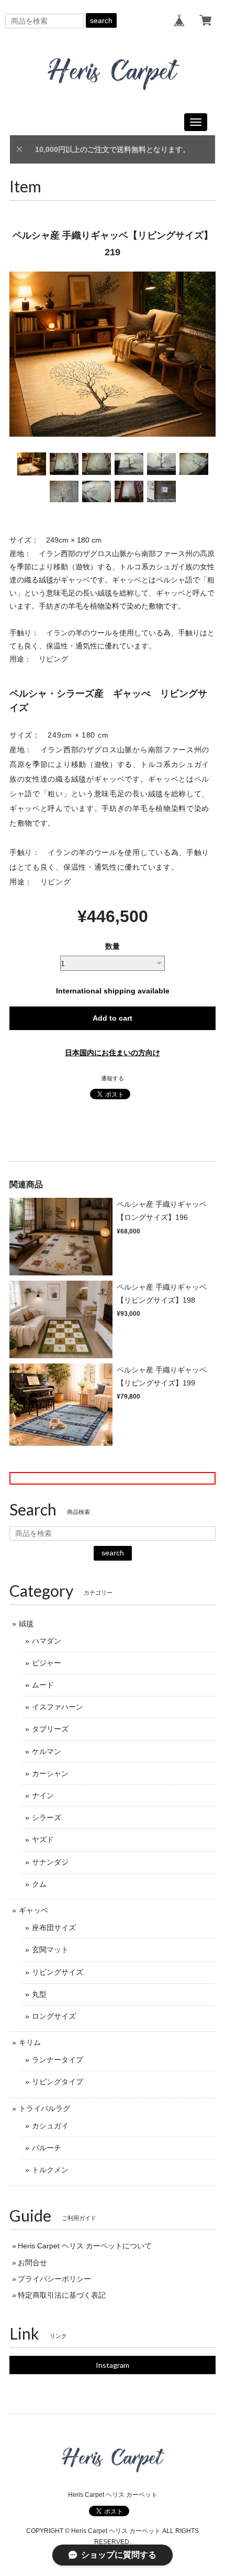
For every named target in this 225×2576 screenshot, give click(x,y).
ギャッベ (33, 1910)
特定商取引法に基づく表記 (62, 2295)
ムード (43, 1685)
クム (39, 1884)
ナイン (43, 1795)
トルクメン (50, 2170)
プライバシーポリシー (54, 2279)
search (101, 20)
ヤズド (43, 1839)
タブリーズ (50, 1729)
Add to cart (113, 1018)
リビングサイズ (58, 1972)
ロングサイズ (54, 2016)
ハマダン (47, 1641)
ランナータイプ (58, 2060)
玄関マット (50, 1950)
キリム (30, 2042)
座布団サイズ (54, 1928)
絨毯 (26, 1623)
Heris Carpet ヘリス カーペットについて (85, 2246)
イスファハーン (58, 1707)
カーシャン (50, 1773)
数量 (113, 946)
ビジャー (47, 1663)
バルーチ (47, 2148)
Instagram (113, 2365)
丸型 (39, 1994)
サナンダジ (50, 1862)
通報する (113, 1078)
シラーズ (47, 1817)
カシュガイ (50, 2126)
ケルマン (47, 1751)
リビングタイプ (58, 2082)
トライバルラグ (44, 2108)
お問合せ (32, 2263)
